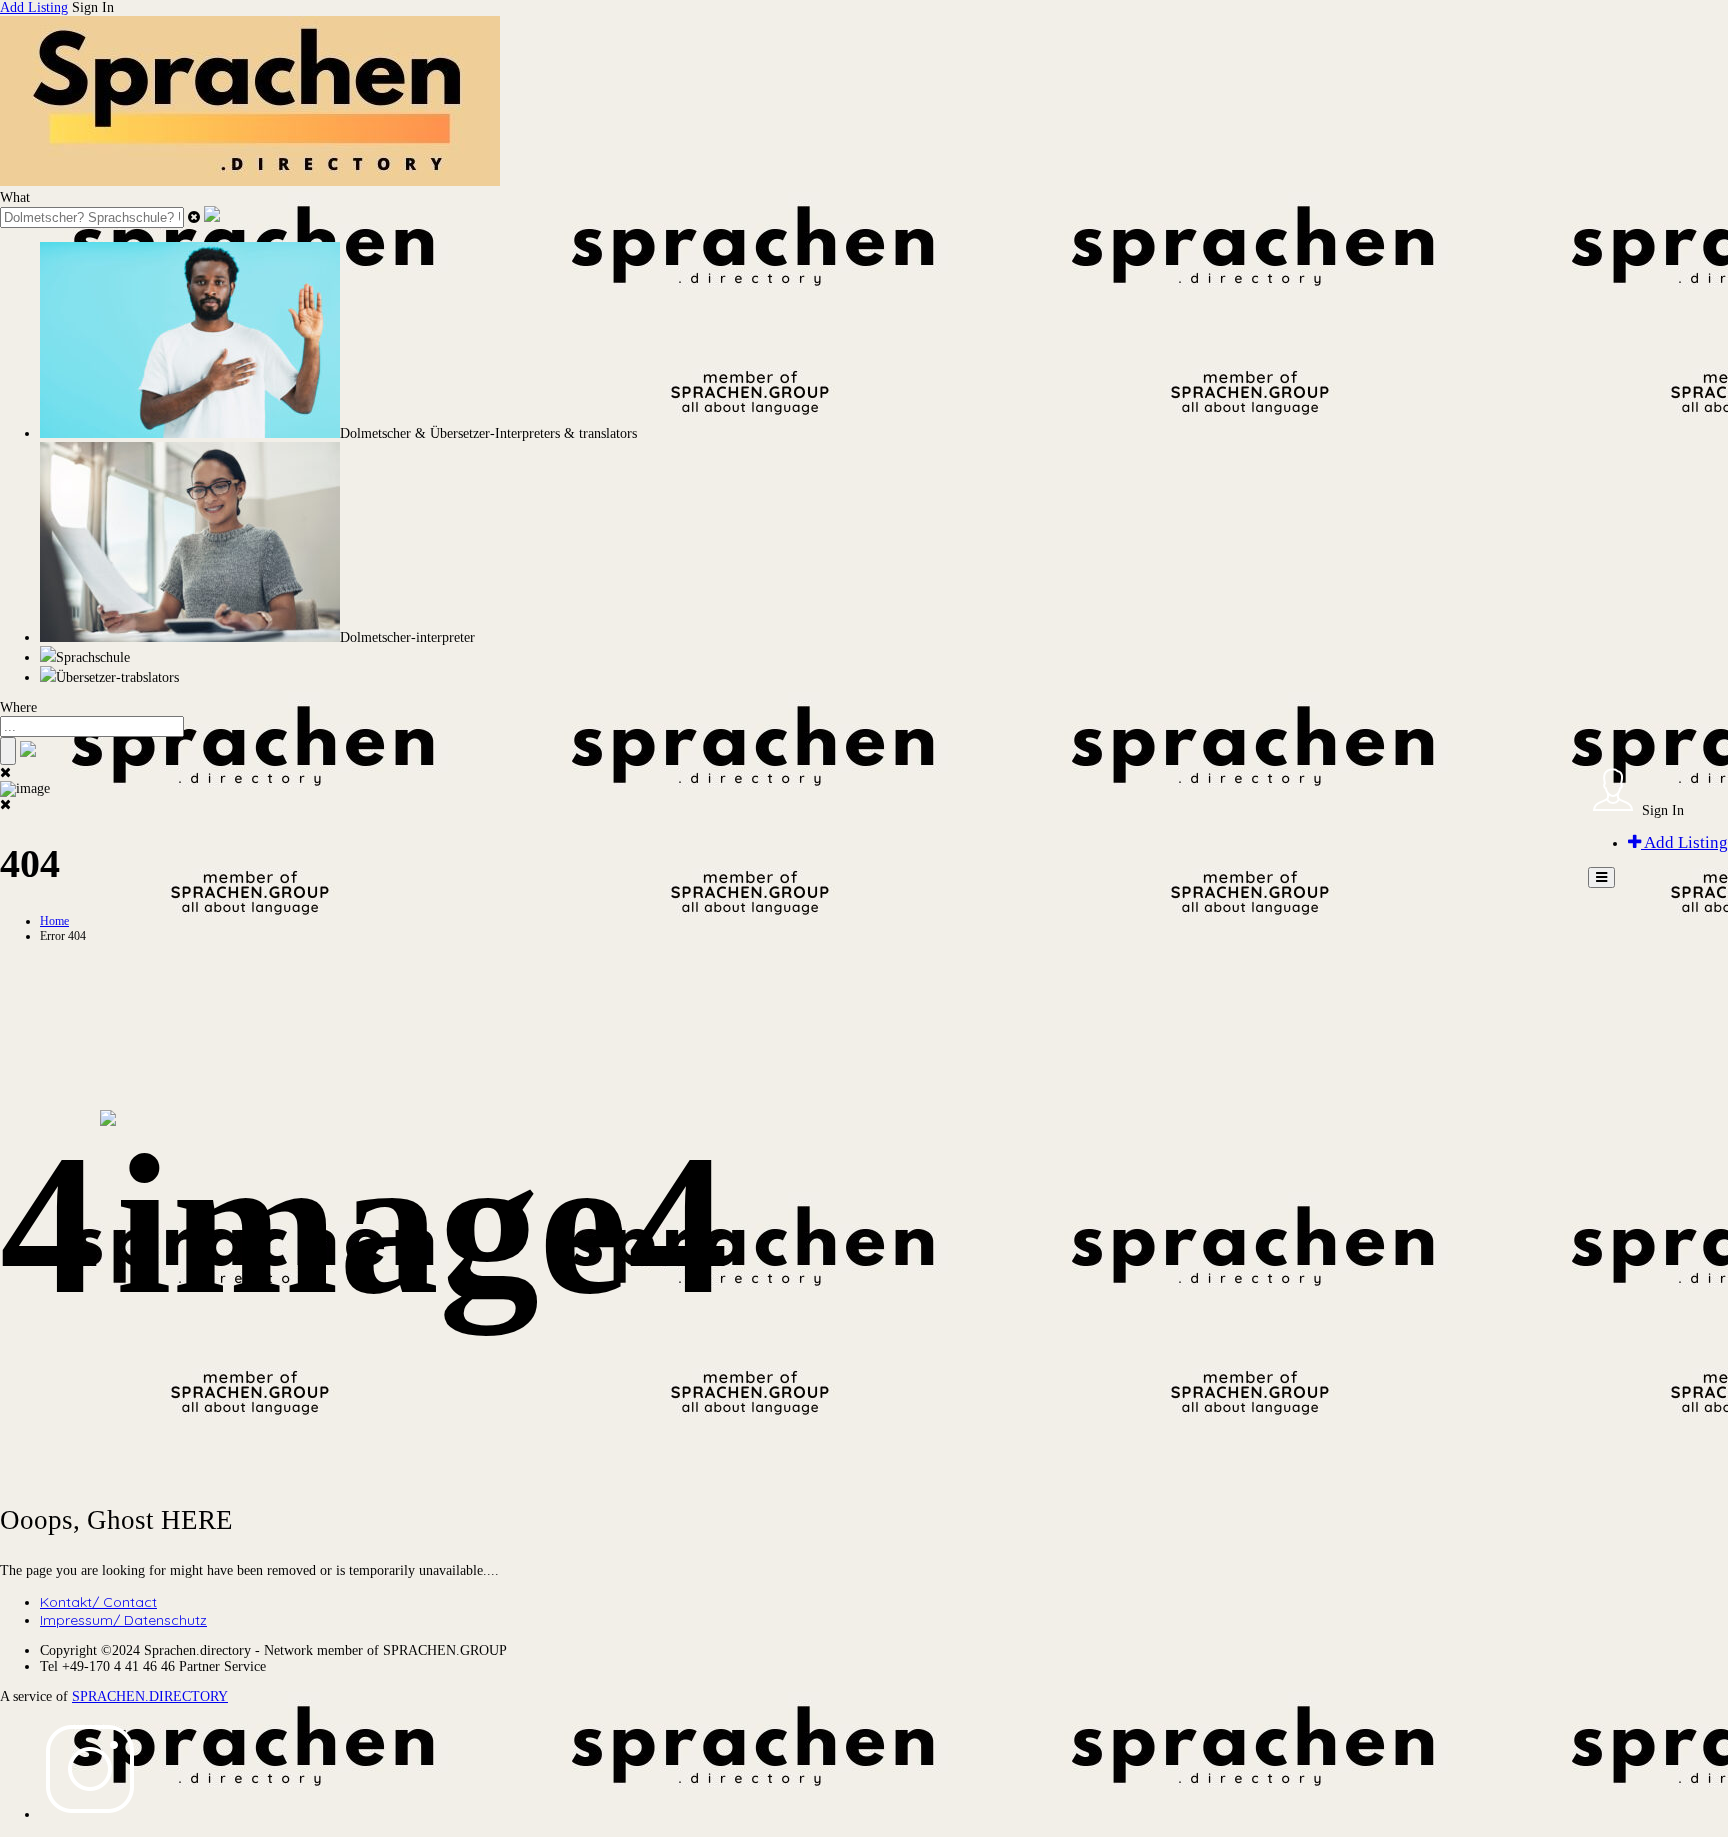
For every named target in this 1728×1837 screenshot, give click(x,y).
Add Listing (34, 7)
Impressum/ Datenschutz (123, 1620)
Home (54, 921)
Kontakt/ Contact (98, 1602)
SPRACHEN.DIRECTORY (150, 1696)
